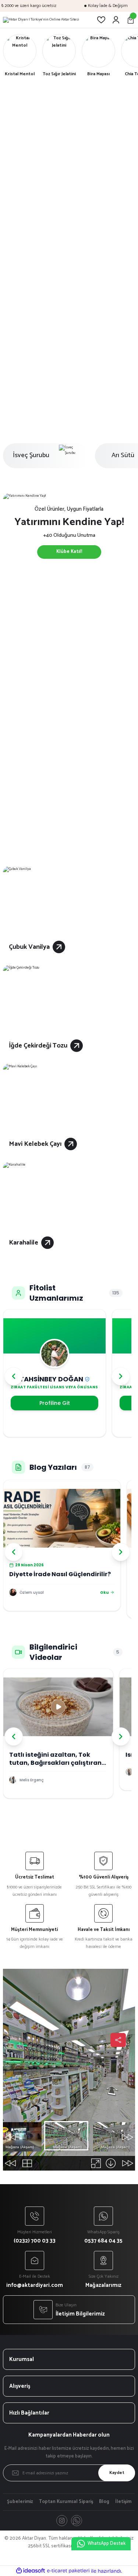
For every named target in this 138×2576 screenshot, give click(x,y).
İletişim (123, 2502)
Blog (104, 2502)
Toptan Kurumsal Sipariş (66, 2502)
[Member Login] (116, 20)
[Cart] (131, 20)
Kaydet (117, 2473)
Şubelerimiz (20, 2502)
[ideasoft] (31, 2571)
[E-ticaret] (68, 2571)
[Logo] (41, 20)
